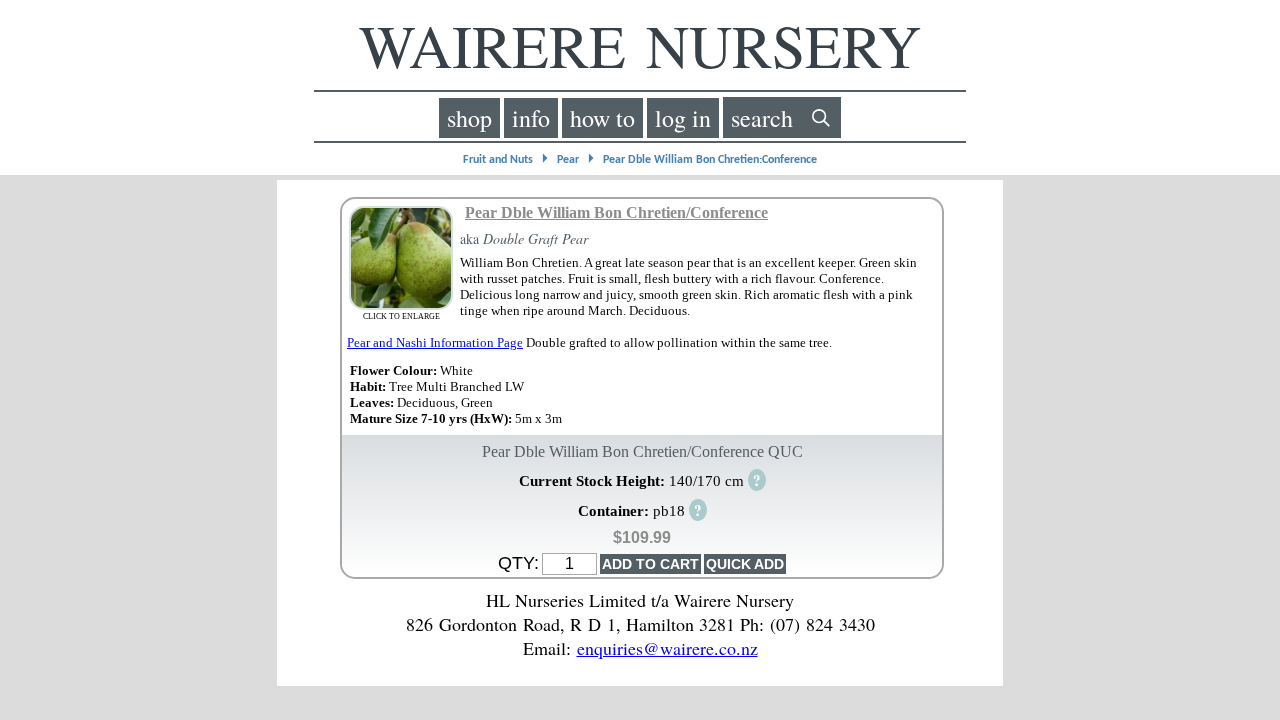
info (531, 118)
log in (683, 118)
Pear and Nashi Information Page (435, 342)
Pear (568, 160)
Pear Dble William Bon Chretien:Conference (710, 160)
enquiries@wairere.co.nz (667, 648)
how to (602, 118)
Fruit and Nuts (498, 160)
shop (469, 118)
